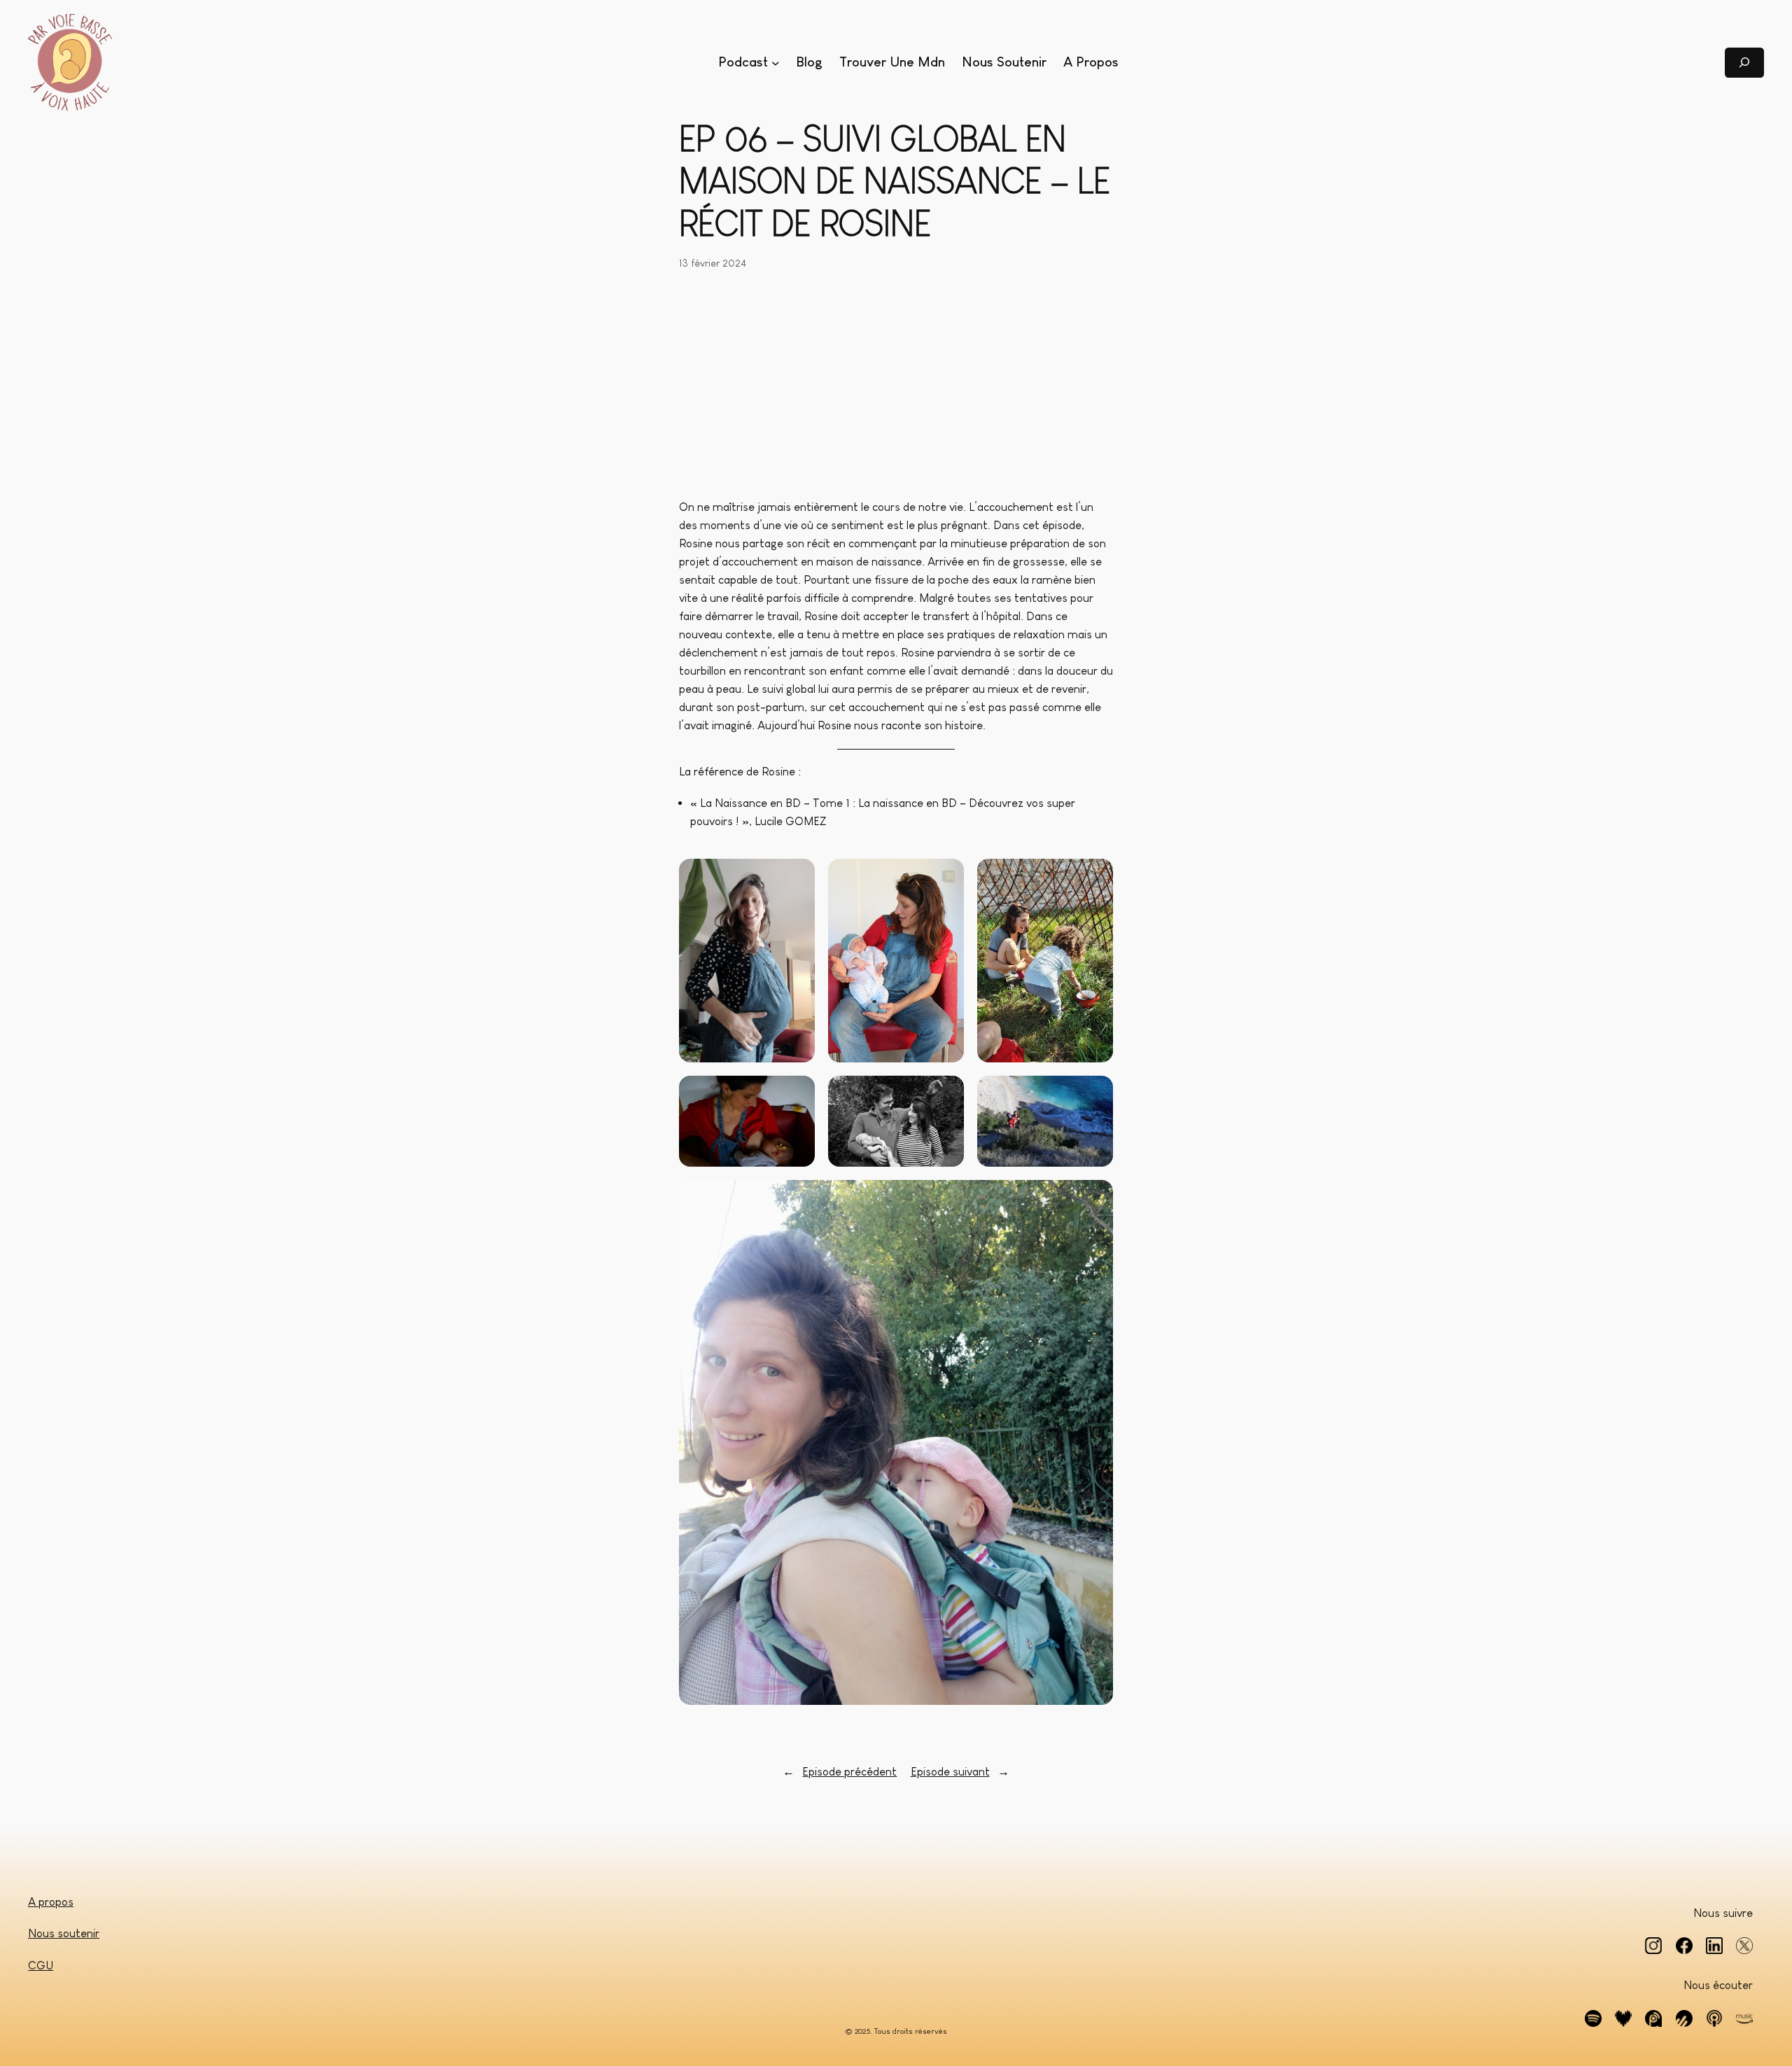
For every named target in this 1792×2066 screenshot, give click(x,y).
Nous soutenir (64, 1933)
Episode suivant (950, 1772)
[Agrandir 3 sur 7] (1095, 877)
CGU (41, 1966)
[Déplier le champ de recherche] (1744, 63)
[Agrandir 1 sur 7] (797, 877)
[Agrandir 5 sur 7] (946, 1094)
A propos (51, 1902)
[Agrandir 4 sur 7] (797, 1094)
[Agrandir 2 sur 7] (946, 877)
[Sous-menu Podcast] (776, 62)
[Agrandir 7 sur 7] (1095, 1198)
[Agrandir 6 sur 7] (1095, 1094)
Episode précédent (849, 1772)
